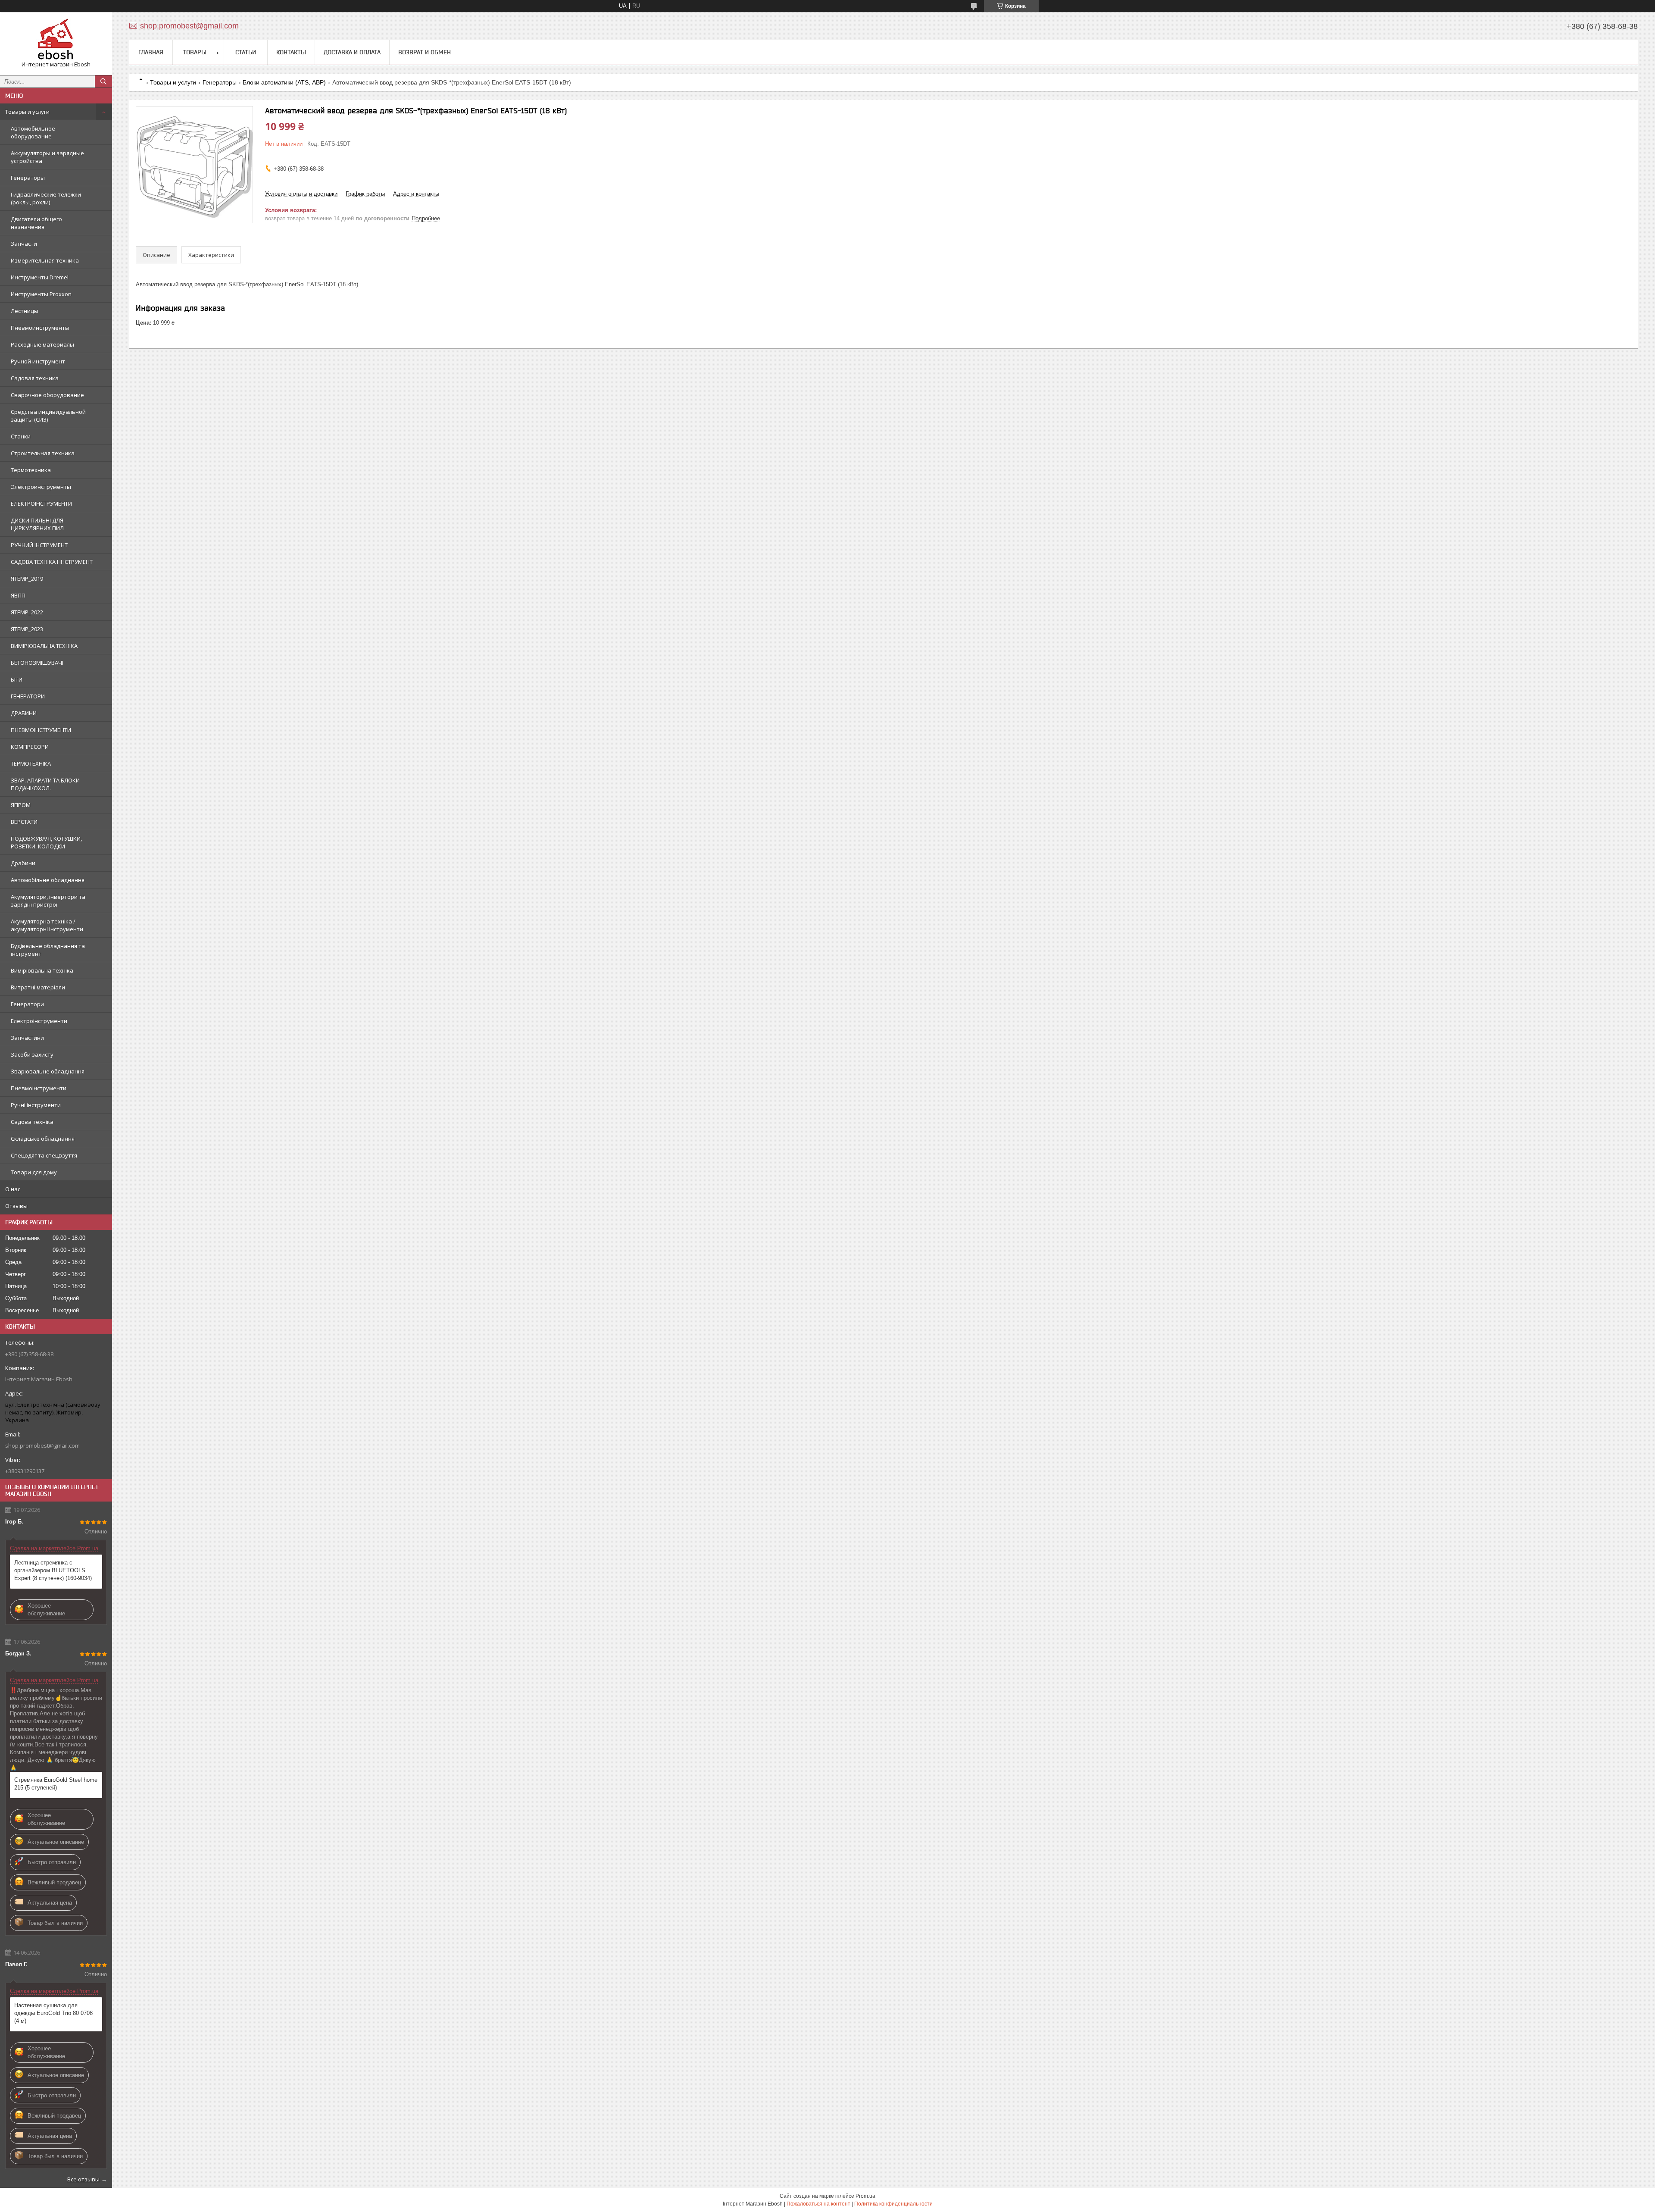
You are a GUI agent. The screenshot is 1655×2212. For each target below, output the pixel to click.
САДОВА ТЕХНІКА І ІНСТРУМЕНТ (52, 562)
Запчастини (27, 1038)
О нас (13, 1189)
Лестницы (25, 311)
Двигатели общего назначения (36, 223)
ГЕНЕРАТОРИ (28, 696)
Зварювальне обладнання (48, 1071)
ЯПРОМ (21, 805)
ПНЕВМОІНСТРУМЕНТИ (41, 730)
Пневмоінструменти (39, 1088)
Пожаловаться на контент (818, 2204)
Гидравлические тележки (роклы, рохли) (46, 198)
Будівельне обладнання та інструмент (48, 950)
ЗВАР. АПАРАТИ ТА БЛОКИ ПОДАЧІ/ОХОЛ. (45, 784)
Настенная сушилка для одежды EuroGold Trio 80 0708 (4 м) (53, 2013)
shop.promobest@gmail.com (42, 1445)
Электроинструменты (41, 487)
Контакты (291, 52)
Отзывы (16, 1206)
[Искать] (103, 81)
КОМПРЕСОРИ (30, 747)
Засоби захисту (32, 1054)
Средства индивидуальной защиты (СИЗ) (48, 416)
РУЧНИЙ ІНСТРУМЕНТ (39, 545)
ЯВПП (18, 595)
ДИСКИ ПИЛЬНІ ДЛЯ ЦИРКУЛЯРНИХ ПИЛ (37, 524)
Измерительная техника (45, 260)
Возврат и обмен (425, 52)
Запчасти (24, 244)
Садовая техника (35, 378)
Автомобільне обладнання (48, 880)
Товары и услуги (27, 112)
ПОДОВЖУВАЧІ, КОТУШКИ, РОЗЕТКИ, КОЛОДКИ (46, 842)
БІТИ (17, 679)
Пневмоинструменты (40, 328)
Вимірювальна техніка (42, 970)
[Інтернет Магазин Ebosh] (56, 40)
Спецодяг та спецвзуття (44, 1155)
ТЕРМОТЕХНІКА (31, 763)
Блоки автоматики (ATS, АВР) (284, 82)
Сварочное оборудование (47, 395)
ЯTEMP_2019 (27, 579)
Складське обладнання (43, 1139)
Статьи (246, 52)
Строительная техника (43, 453)
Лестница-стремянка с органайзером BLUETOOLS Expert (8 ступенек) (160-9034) (53, 1570)
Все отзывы (83, 2179)
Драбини (23, 863)
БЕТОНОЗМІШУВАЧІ (37, 663)
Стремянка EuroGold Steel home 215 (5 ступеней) (56, 1784)
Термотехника (31, 470)
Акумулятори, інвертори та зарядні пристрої (48, 901)
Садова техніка (32, 1122)
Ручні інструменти (36, 1105)
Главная (151, 52)
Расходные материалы (42, 344)
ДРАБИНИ (24, 713)
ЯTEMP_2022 (27, 612)
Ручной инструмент (38, 361)
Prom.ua (865, 2196)
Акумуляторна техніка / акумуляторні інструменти (47, 925)
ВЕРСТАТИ (24, 822)
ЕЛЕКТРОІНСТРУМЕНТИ (41, 504)
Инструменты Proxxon (41, 294)
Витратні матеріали (38, 987)
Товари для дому (34, 1172)
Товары (195, 52)
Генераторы (28, 178)
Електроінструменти (39, 1021)
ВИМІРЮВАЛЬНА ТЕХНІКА (44, 646)
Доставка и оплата (352, 52)
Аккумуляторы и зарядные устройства (47, 157)
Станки (21, 436)
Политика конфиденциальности (893, 2204)
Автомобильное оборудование (33, 132)
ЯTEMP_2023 (27, 629)
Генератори (27, 1004)
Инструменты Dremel (40, 277)
